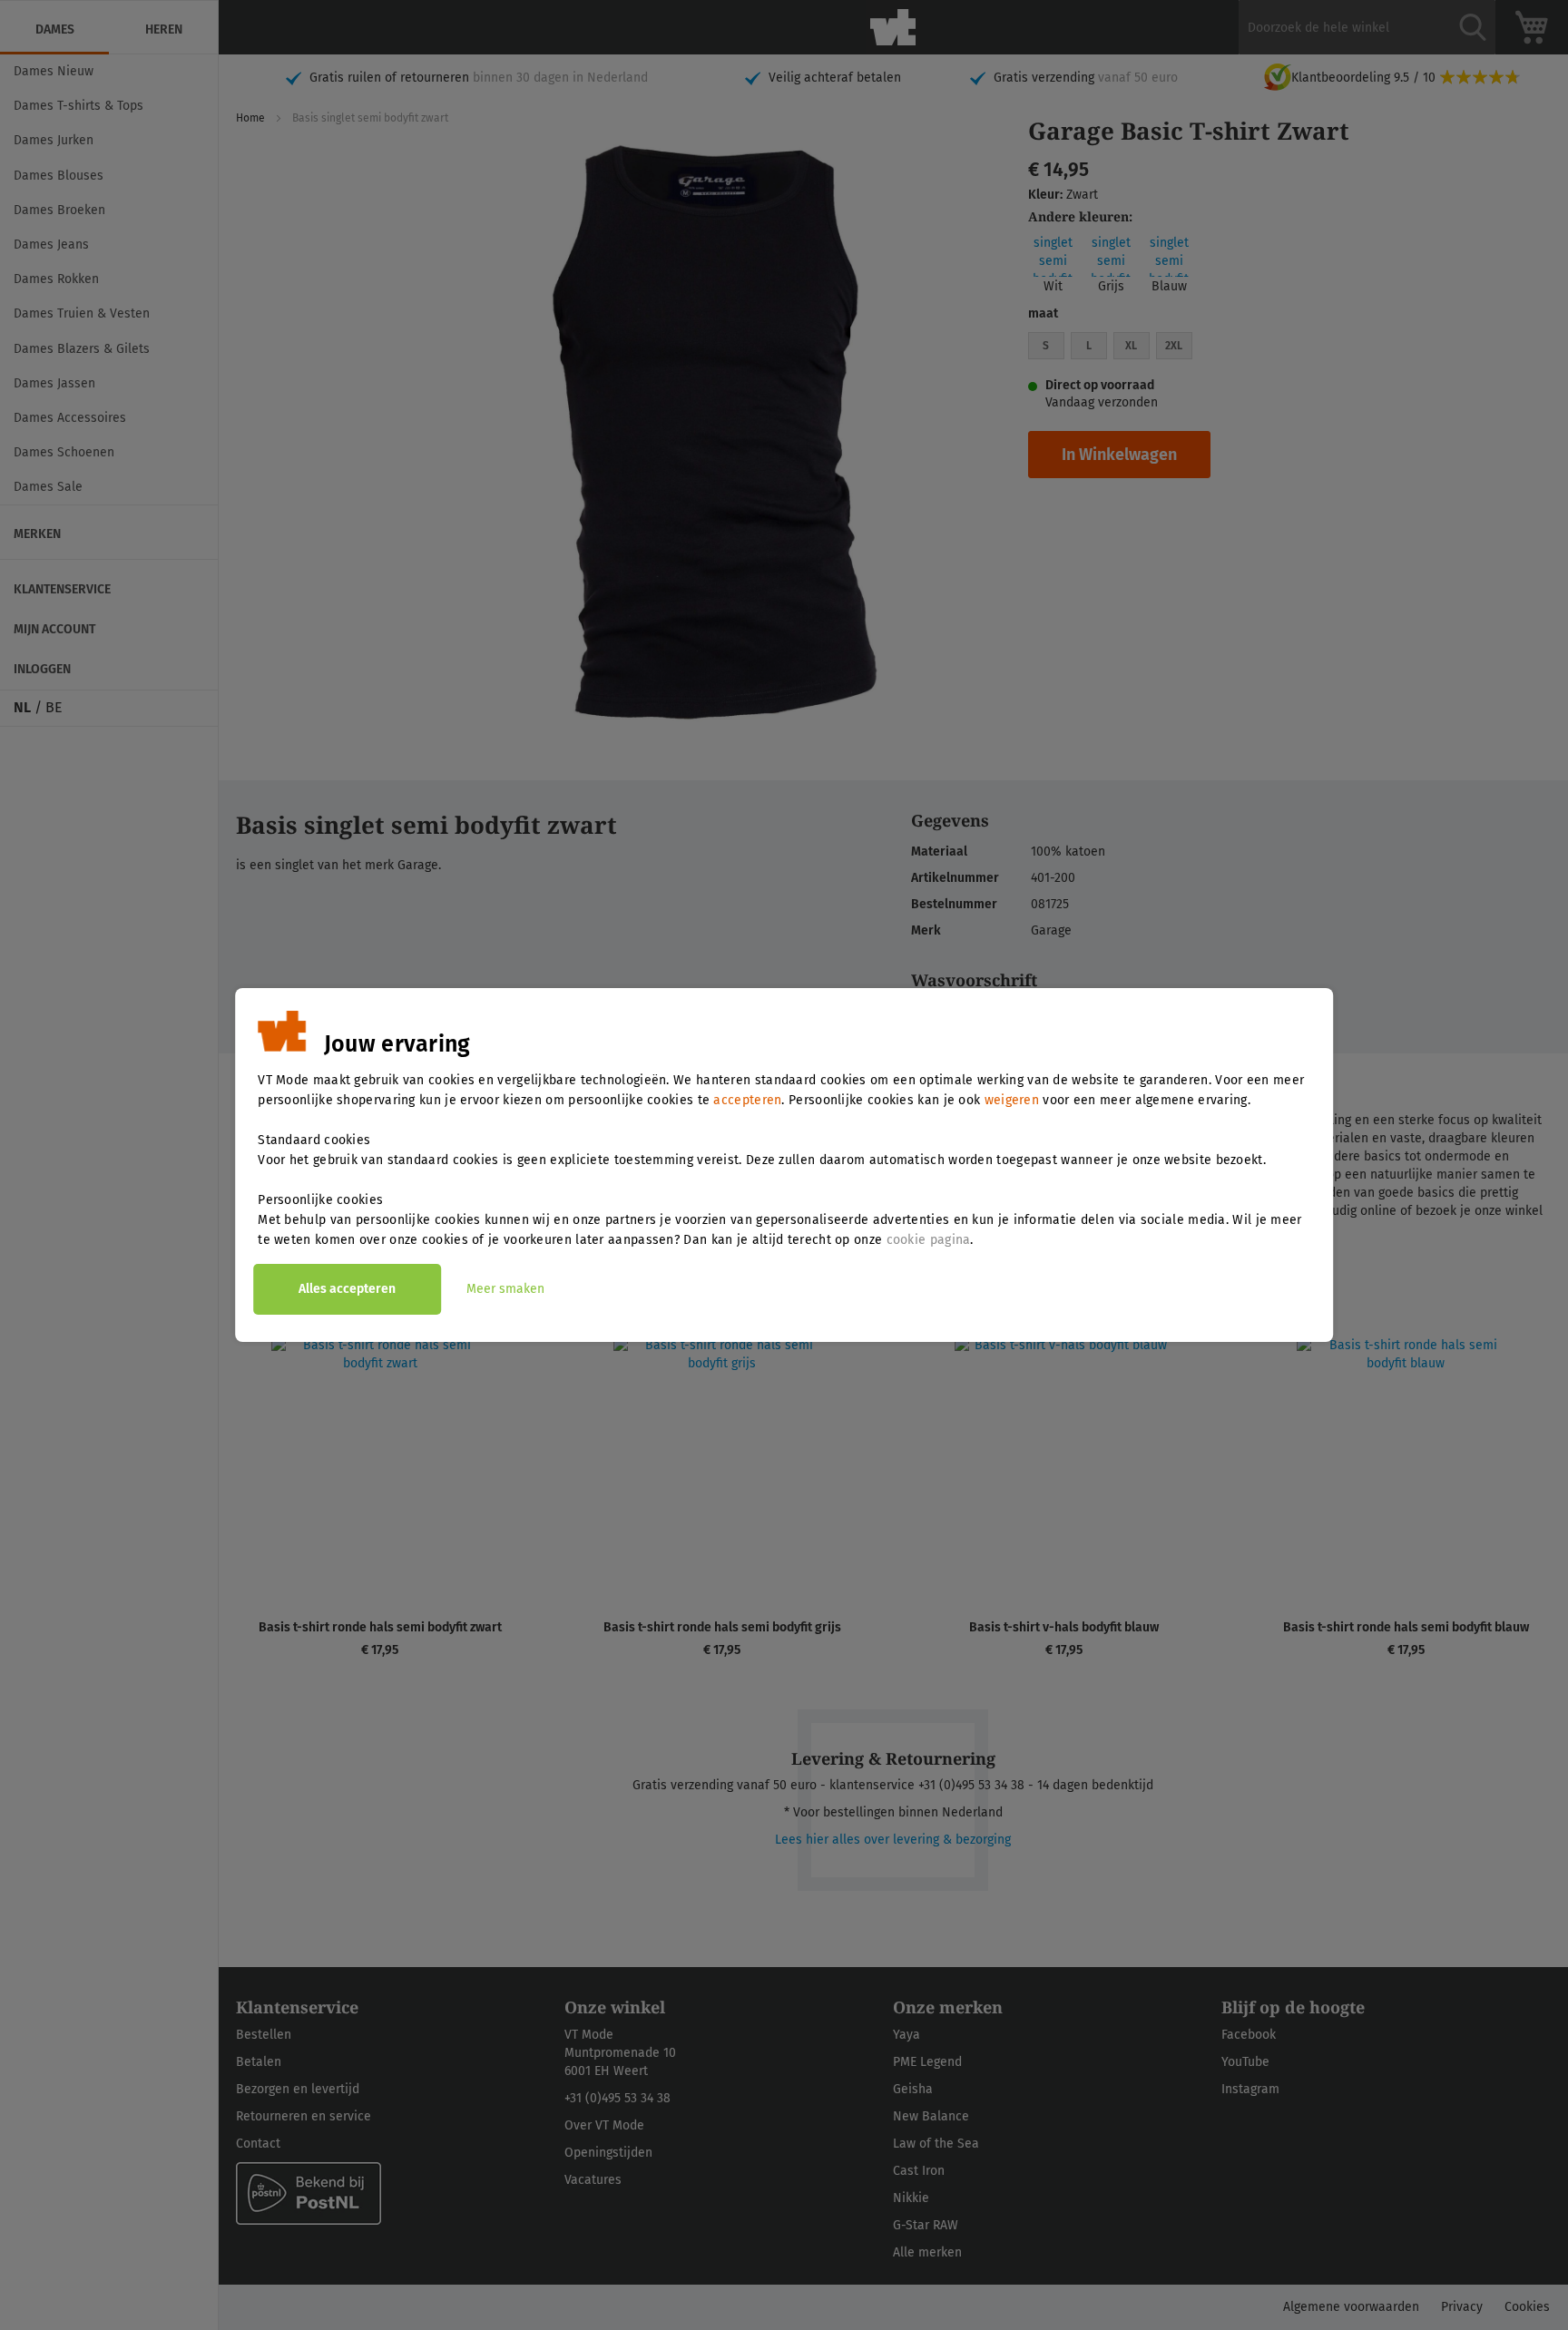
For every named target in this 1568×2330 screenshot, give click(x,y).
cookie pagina (929, 1240)
